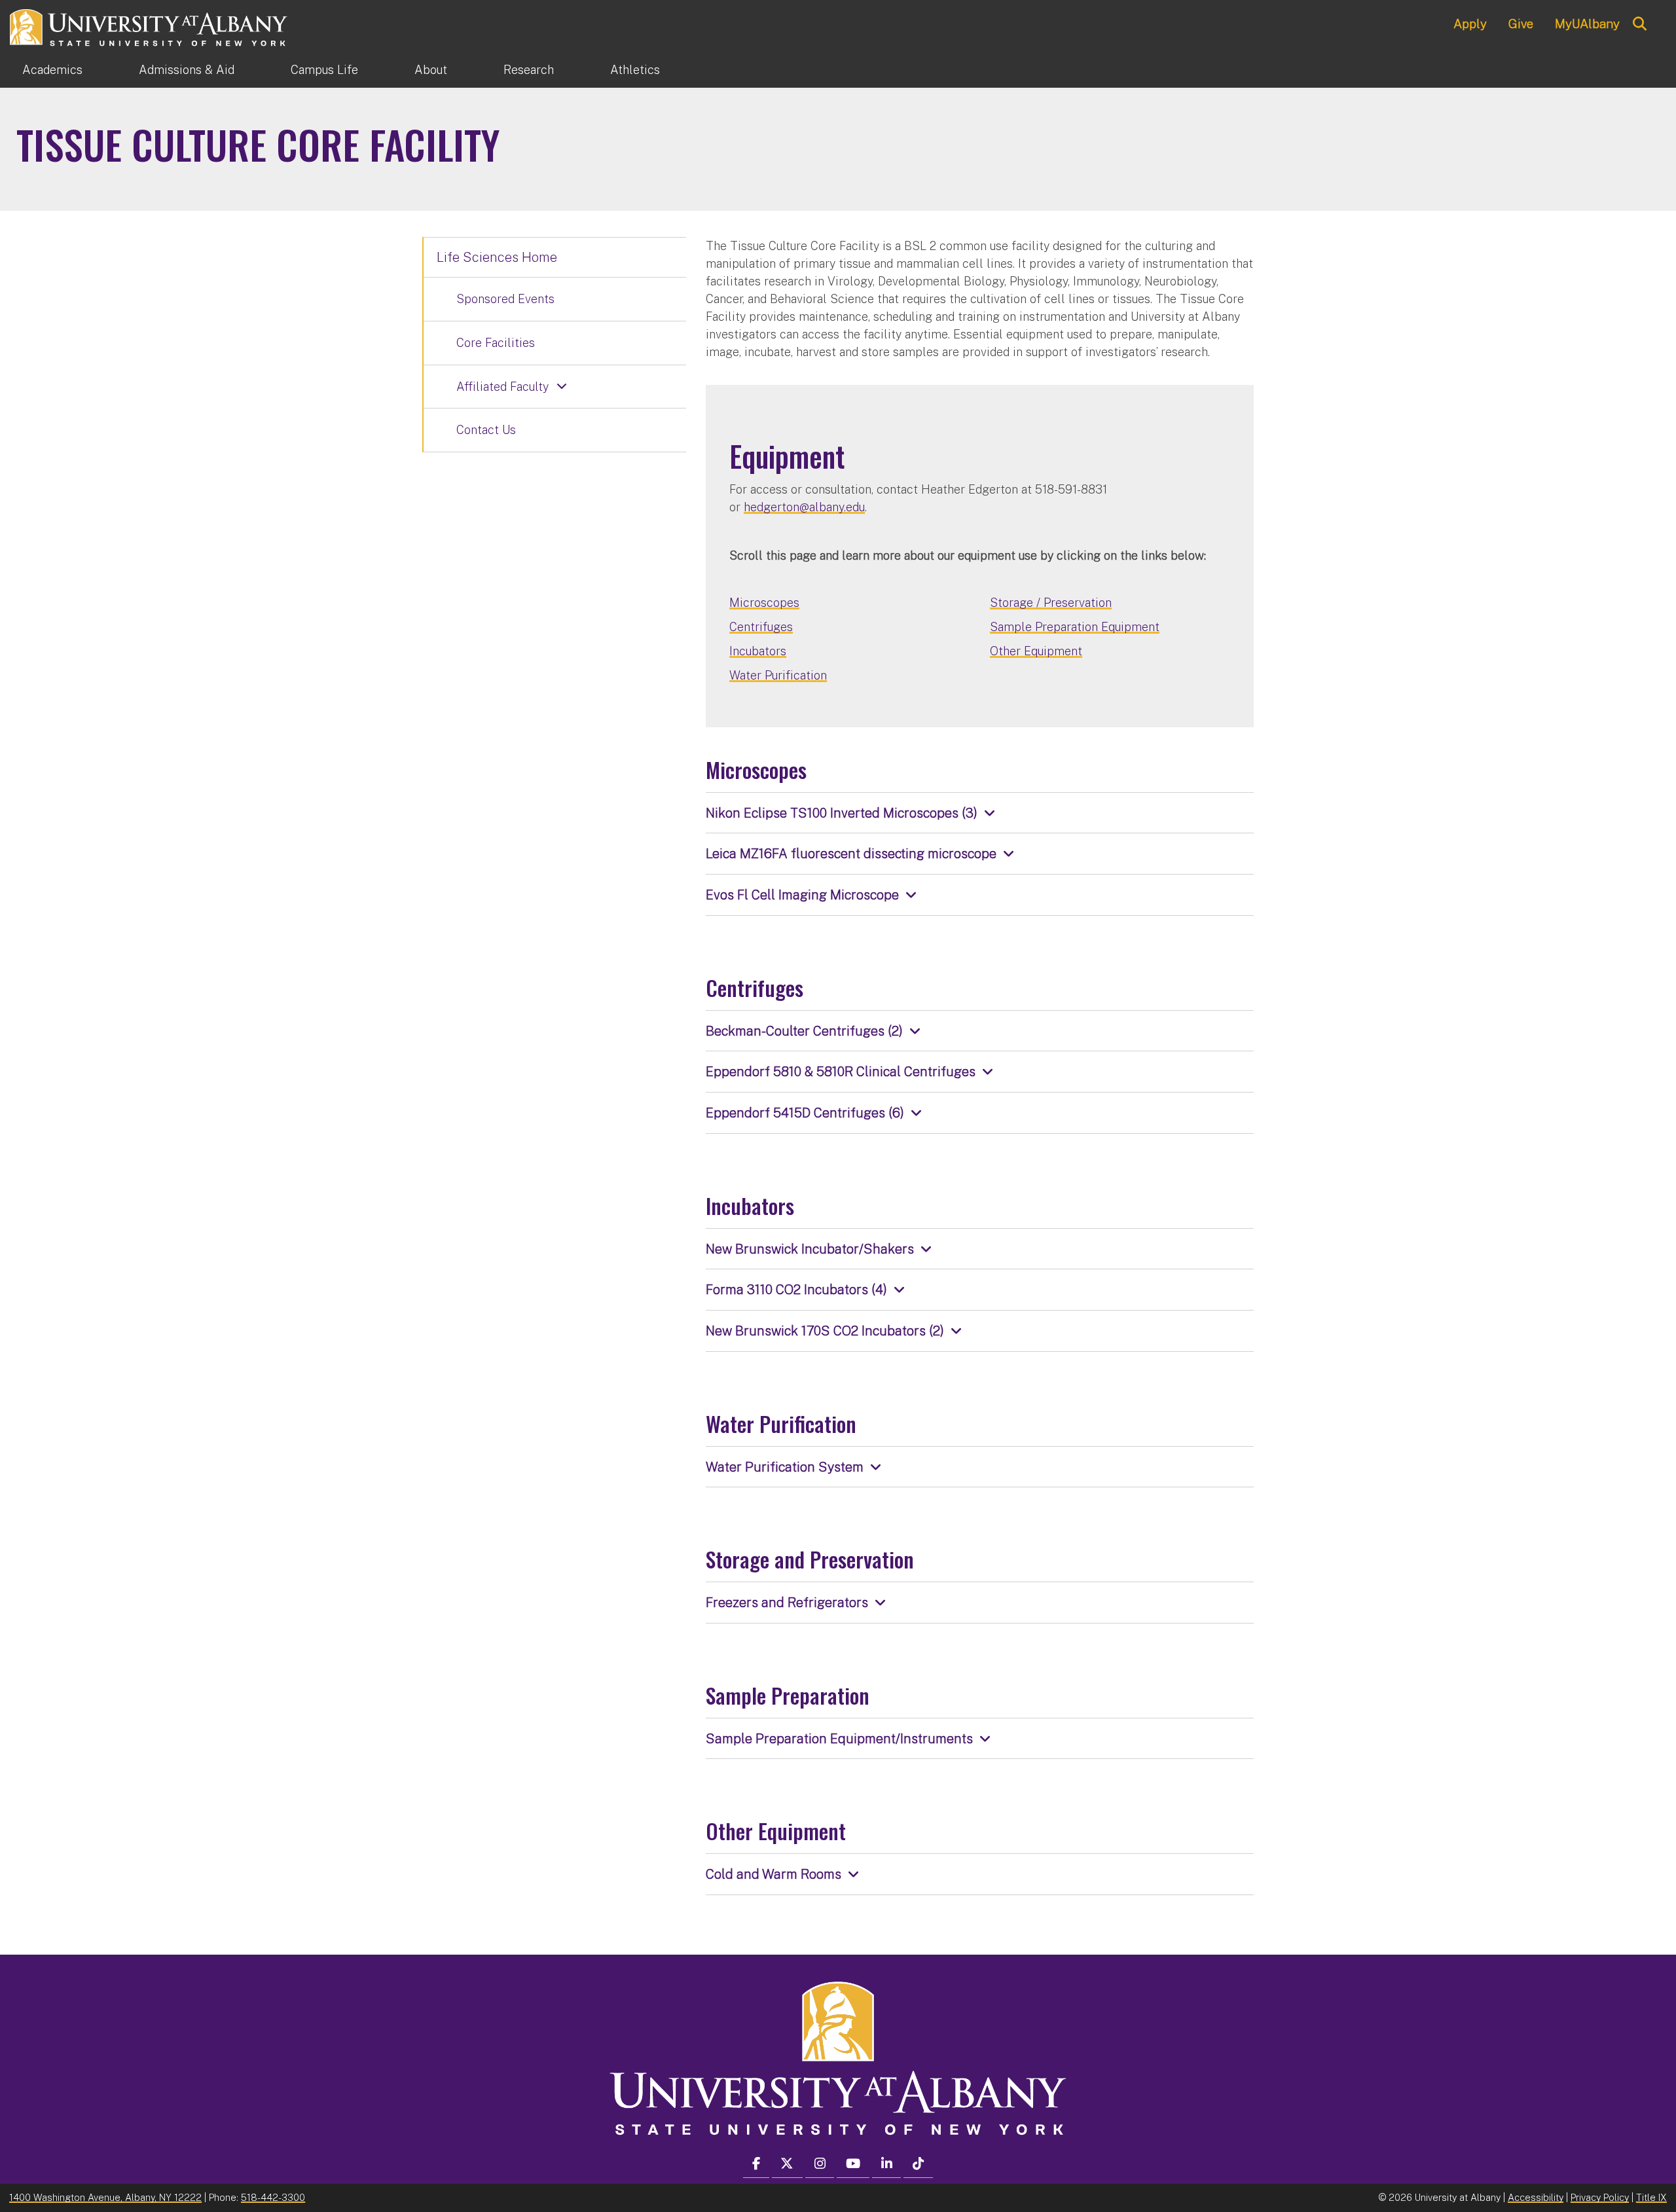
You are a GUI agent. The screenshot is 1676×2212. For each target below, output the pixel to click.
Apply (1470, 24)
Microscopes (764, 603)
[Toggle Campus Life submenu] (386, 70)
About (431, 70)
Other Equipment (1036, 651)
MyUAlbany (1587, 24)
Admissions (187, 70)
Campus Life (324, 70)
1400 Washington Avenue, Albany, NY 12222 (105, 2197)
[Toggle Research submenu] (582, 70)
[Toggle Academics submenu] (111, 70)
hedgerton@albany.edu (804, 507)
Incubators (758, 651)
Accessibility (1536, 2197)
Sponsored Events (505, 299)
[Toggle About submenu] (475, 70)
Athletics (635, 70)
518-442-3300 (273, 2197)
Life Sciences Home (497, 257)
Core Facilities (496, 343)
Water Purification (778, 675)
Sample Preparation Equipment (1075, 627)
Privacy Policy (1600, 2197)
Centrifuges (761, 627)
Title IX (1651, 2197)
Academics (52, 70)
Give (1521, 24)
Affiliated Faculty (502, 387)
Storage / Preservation (1051, 603)
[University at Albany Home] (149, 26)
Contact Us (486, 430)
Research (529, 70)
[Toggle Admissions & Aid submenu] (263, 70)
